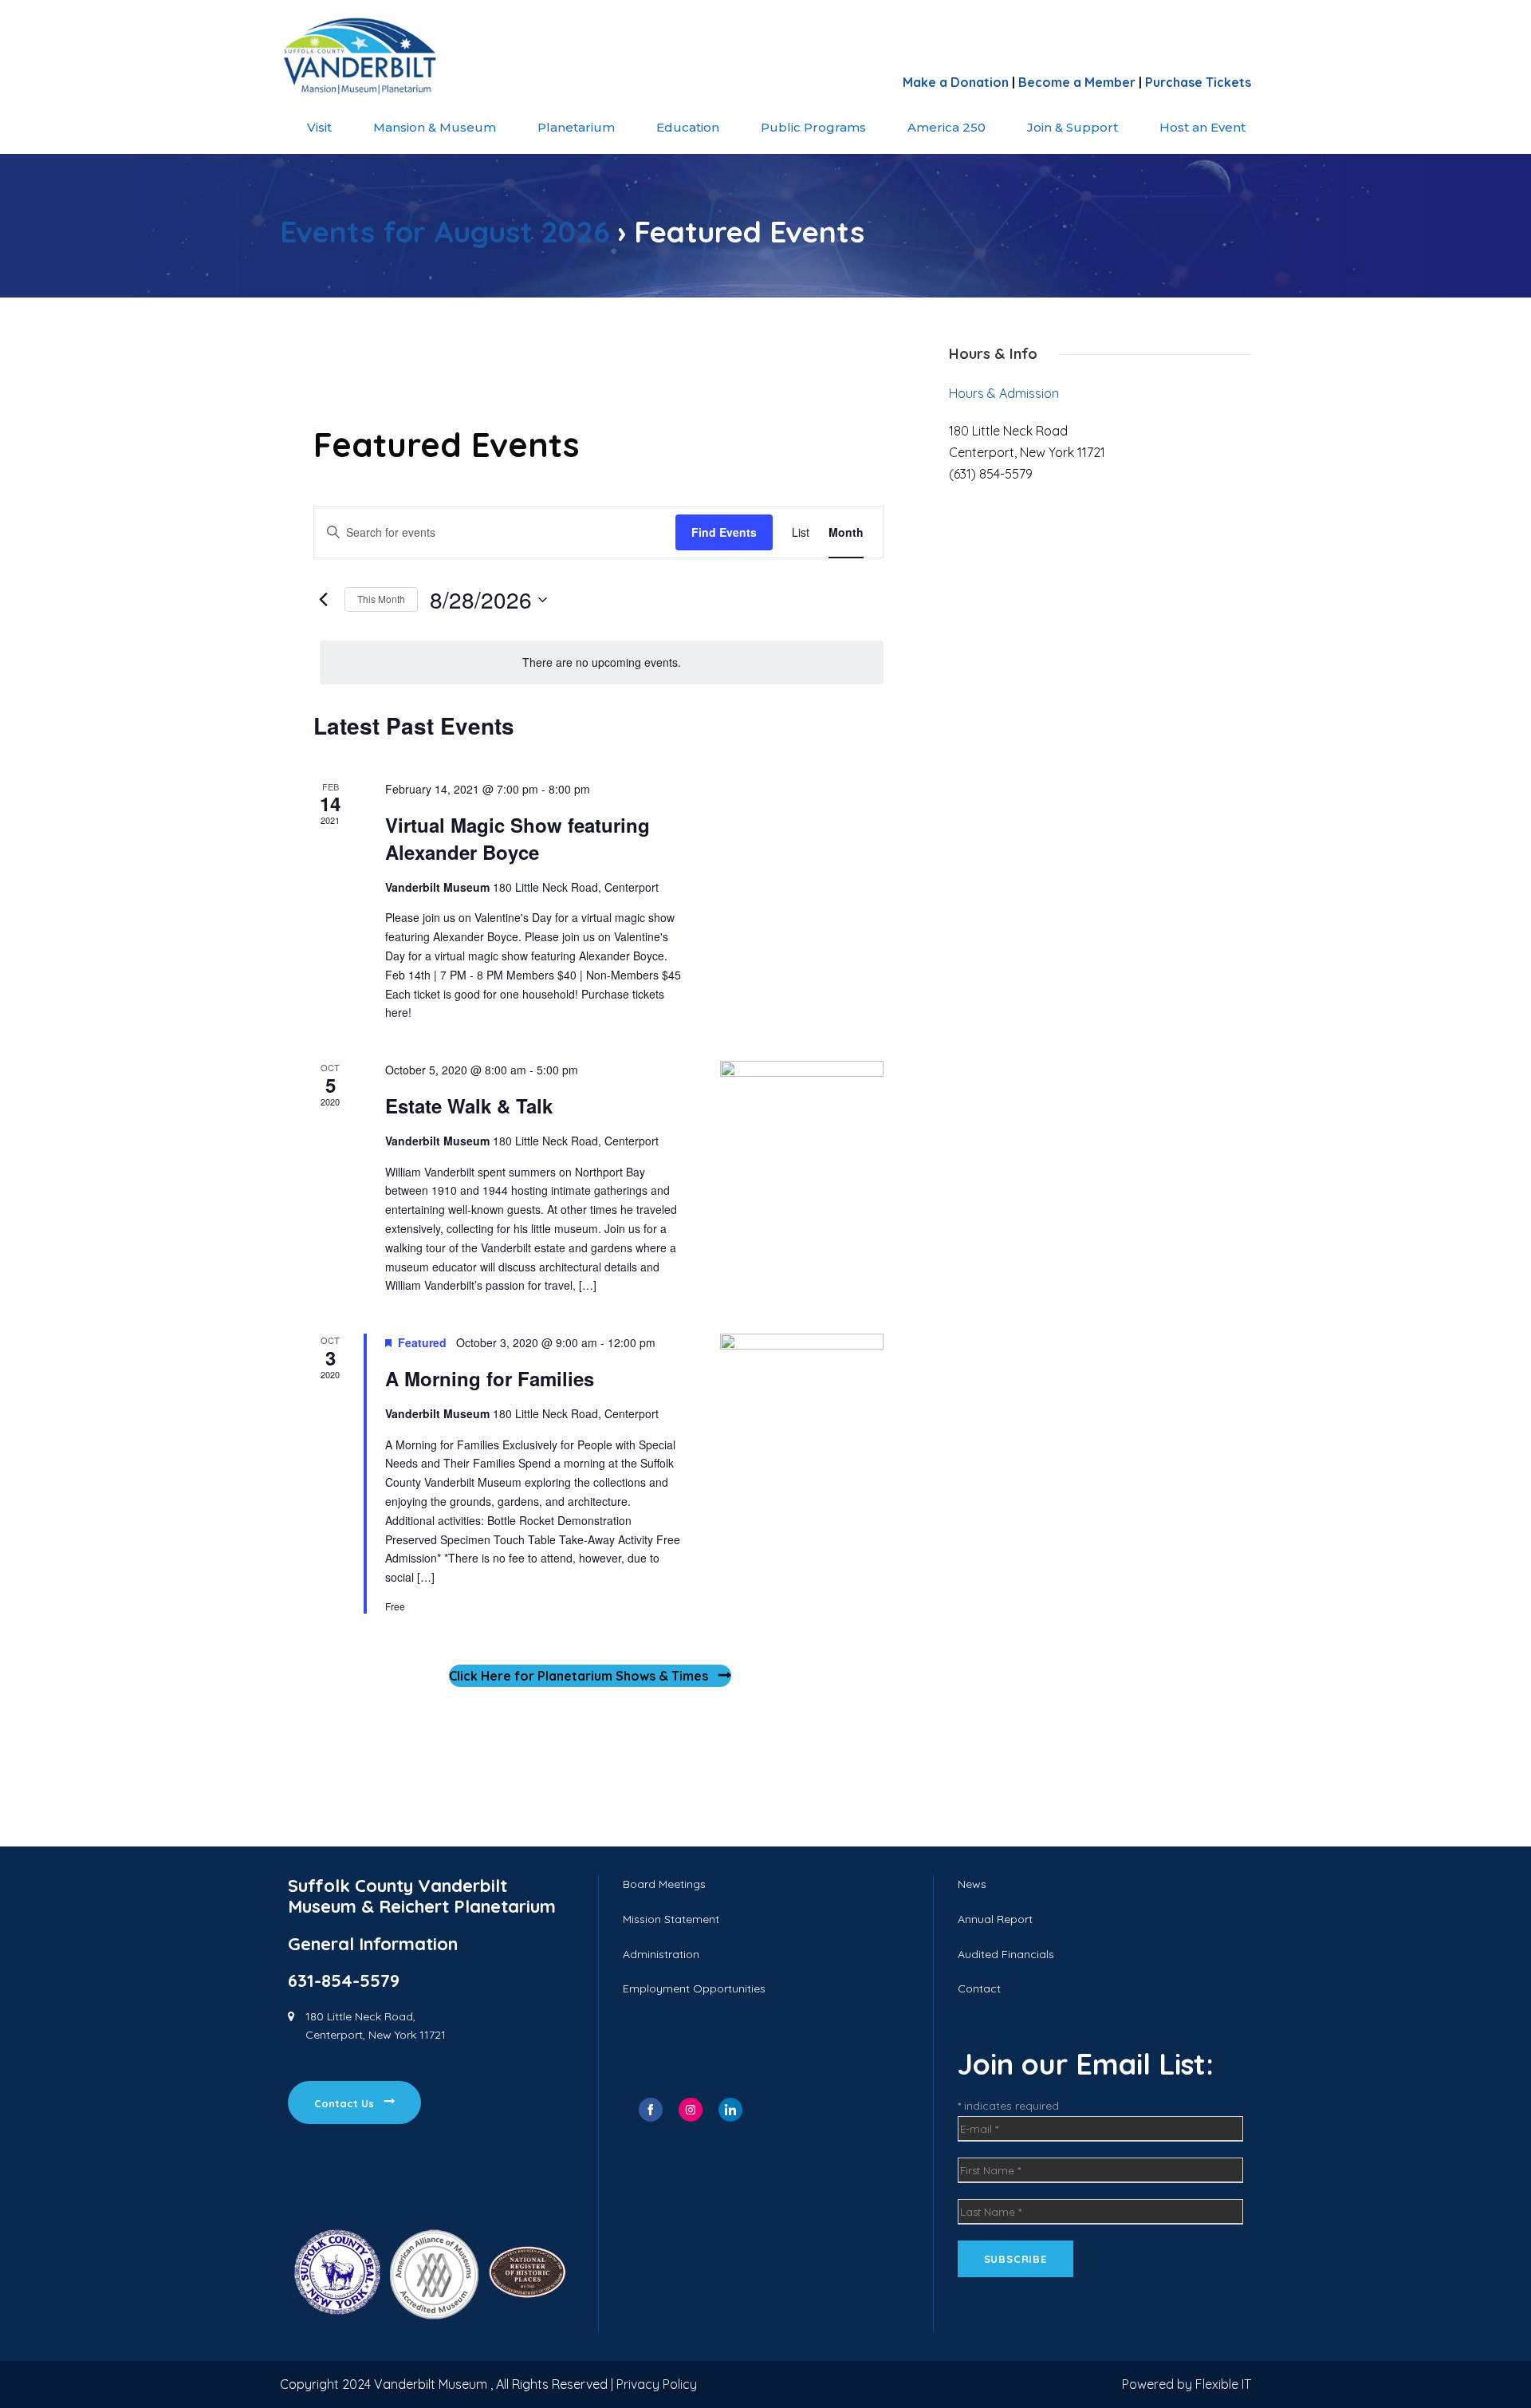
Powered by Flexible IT (1187, 2384)
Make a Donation (956, 82)
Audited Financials (1006, 1954)
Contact (979, 1988)
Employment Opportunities (694, 1988)
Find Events (724, 532)
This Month (381, 599)
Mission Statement (671, 1919)
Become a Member (1077, 82)
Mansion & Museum (435, 127)
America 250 (947, 127)
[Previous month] (323, 600)
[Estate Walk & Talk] (801, 1101)
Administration (661, 1954)
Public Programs (813, 127)
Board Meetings (664, 1884)
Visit (319, 127)
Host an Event (1202, 127)
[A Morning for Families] (801, 1415)
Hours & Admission (1004, 393)
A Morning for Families (490, 1378)
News (972, 1884)
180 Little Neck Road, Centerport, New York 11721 (376, 2026)
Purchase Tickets (1198, 82)
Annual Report (995, 1919)
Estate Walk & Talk (469, 1105)
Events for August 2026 (445, 231)
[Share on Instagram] (691, 2110)
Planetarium (576, 127)
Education (688, 127)
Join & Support (1072, 127)
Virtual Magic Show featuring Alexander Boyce (518, 838)
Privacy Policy (657, 2384)
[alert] (602, 662)
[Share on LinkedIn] (730, 2110)
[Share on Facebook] (651, 2110)
